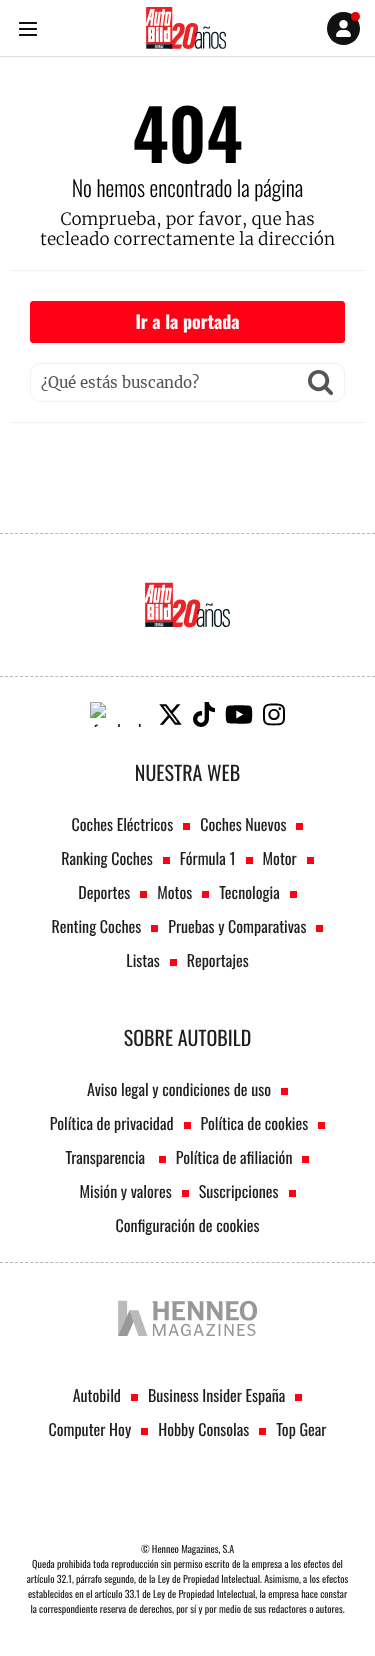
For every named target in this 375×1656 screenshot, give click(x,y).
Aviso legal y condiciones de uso (179, 1089)
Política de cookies (255, 1123)
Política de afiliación (234, 1157)
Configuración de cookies (187, 1225)
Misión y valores (125, 1191)
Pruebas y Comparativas (237, 926)
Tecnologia (249, 892)
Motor (280, 858)
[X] (170, 714)
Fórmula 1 (208, 858)
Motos (174, 892)
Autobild (97, 1395)
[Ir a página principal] (186, 28)
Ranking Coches (106, 858)
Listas (142, 960)
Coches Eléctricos (123, 824)
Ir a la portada (187, 322)
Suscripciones (239, 1191)
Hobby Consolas (203, 1429)
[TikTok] (204, 714)
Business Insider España (216, 1395)
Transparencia (107, 1157)
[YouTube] (239, 714)
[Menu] (27, 28)
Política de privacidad (112, 1123)
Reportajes (218, 960)
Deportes (104, 892)
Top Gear (301, 1429)
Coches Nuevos (243, 824)
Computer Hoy (90, 1429)
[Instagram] (274, 714)
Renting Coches (97, 926)
